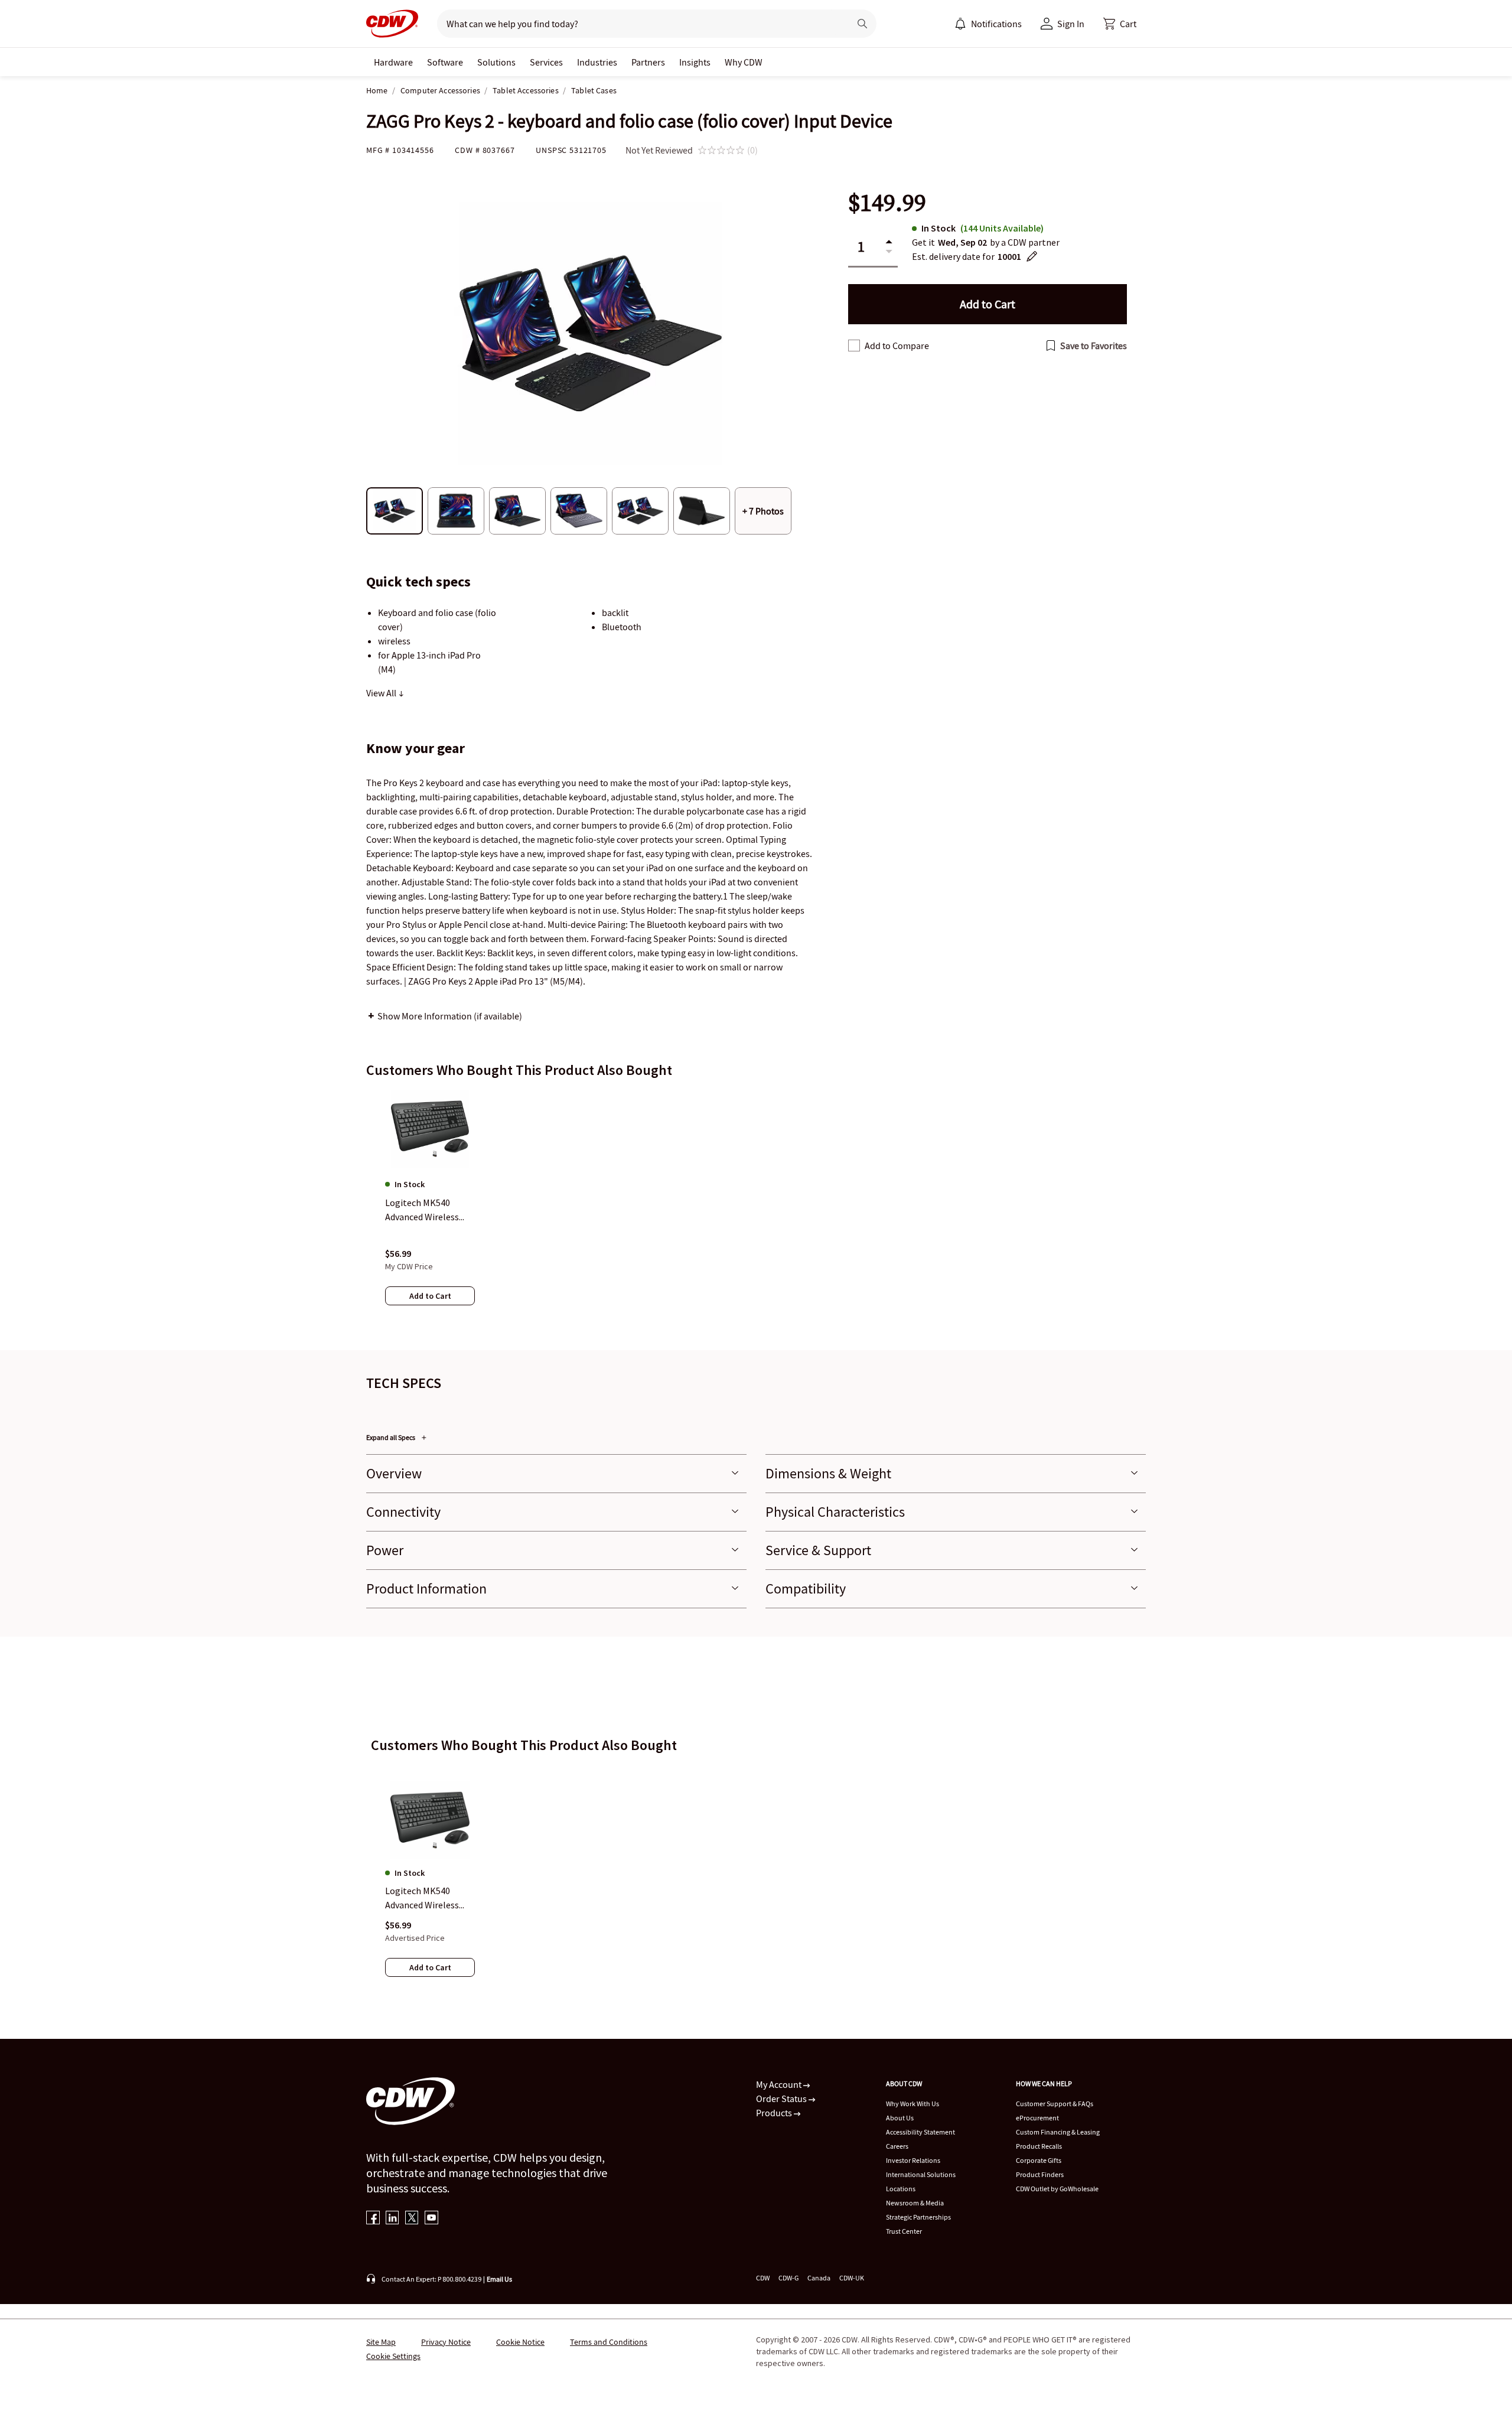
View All (382, 693)
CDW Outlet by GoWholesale (1057, 2189)
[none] (393, 62)
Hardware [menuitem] (393, 62)
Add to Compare (897, 346)
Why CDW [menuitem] (744, 62)
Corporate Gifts (1039, 2160)
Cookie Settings (393, 2356)
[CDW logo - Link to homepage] (392, 24)
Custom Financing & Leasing (1058, 2132)
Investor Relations (913, 2160)
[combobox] (639, 24)
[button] (1120, 24)
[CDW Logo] (392, 24)
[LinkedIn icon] (392, 2219)
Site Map (381, 2342)
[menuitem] (960, 24)
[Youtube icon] (431, 2219)
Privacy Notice (446, 2342)
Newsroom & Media (915, 2203)
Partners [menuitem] (648, 62)
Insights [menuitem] (695, 62)
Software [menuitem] (445, 62)
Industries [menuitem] (597, 62)
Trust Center (904, 2231)
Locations (901, 2189)
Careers (897, 2146)
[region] (756, 1209)
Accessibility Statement (920, 2132)
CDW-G (788, 2278)
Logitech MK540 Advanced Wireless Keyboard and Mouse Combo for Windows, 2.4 (427, 1899)
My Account (780, 2084)
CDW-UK (852, 2278)
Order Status (782, 2099)
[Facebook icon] (373, 2219)
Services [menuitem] (546, 62)
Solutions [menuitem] (496, 62)
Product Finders (1040, 2174)
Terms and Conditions (609, 2342)
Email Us (499, 2279)
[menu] (988, 24)
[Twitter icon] (412, 2219)
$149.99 (887, 203)
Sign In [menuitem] (1071, 24)
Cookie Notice (520, 2342)
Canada (819, 2278)
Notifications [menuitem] (996, 24)
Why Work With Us (913, 2104)
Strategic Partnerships (918, 2217)
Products (775, 2113)
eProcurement (1037, 2118)
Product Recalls (1039, 2146)
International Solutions (921, 2174)
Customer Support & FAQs (1055, 2104)
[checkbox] (854, 346)
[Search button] (862, 24)
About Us (900, 2118)
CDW (763, 2278)
